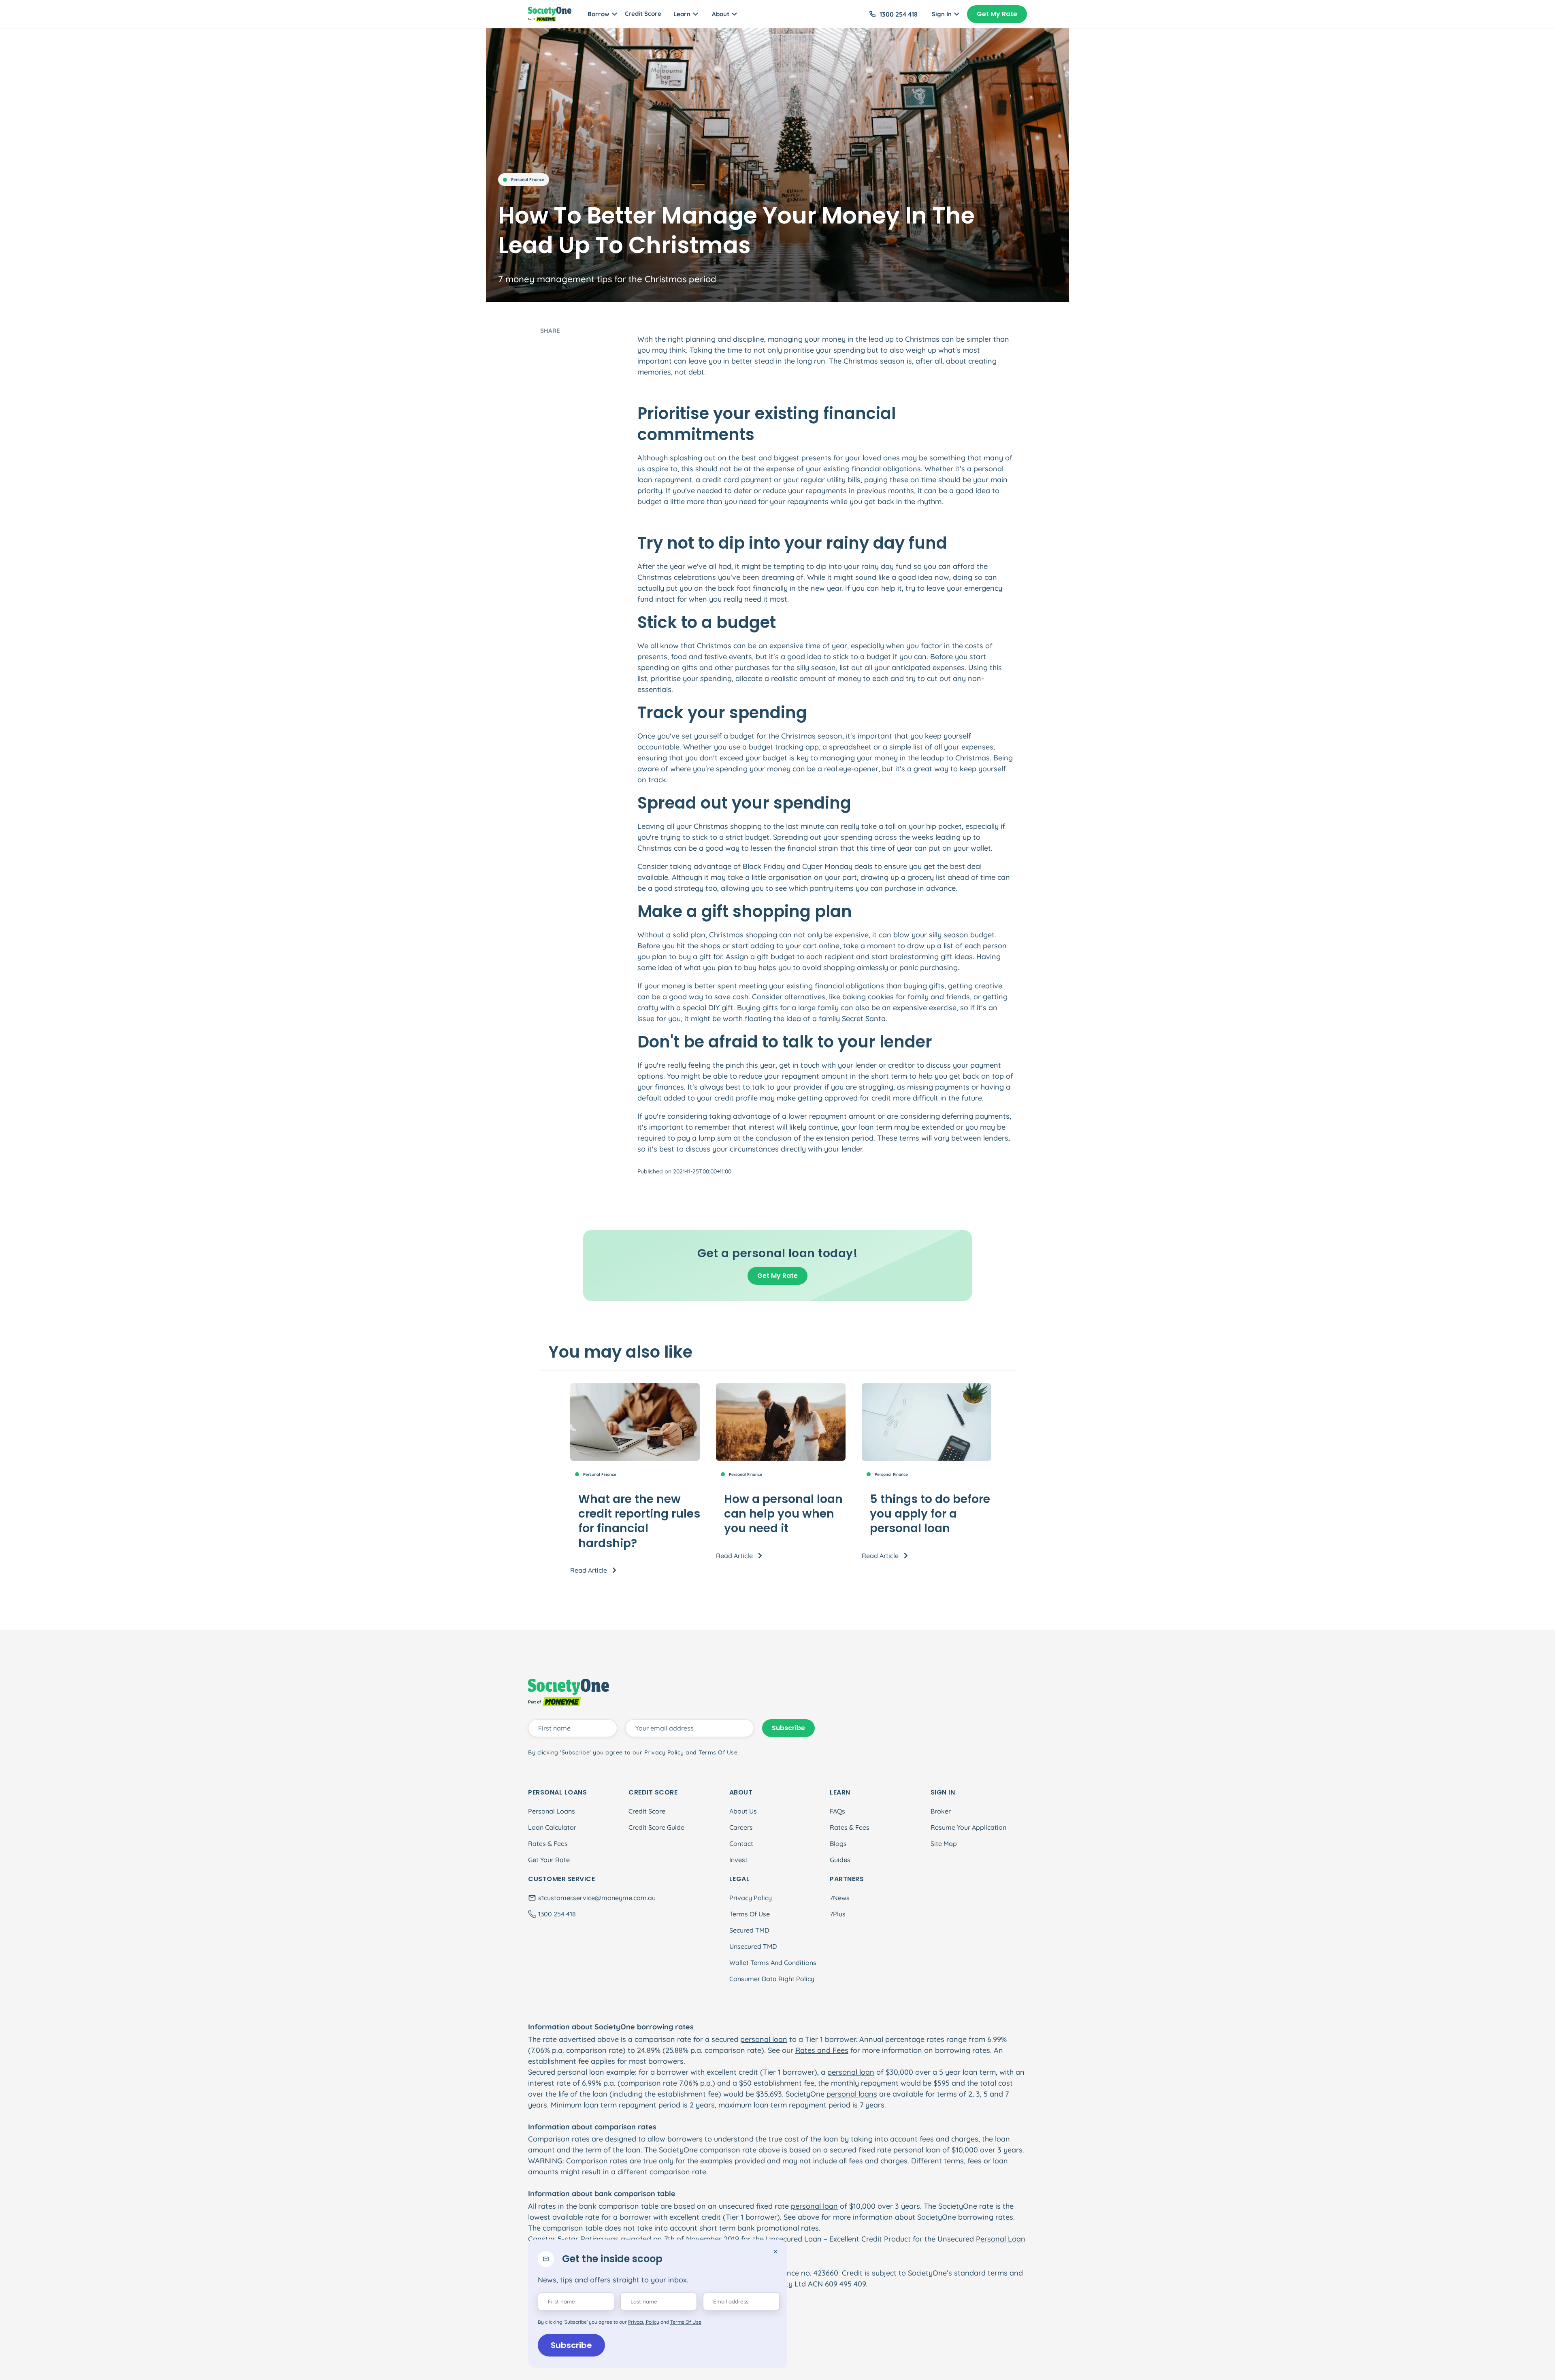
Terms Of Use (750, 1914)
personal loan (764, 2039)
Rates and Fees (822, 2050)
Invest (738, 1860)
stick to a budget (862, 657)
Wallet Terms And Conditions (773, 1963)
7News (840, 1898)
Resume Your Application (968, 1827)
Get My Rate (997, 14)
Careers (741, 1827)
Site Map (944, 1844)
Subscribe (571, 2345)
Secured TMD (749, 1930)
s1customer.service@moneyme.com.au (597, 1898)
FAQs (837, 1811)
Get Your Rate (549, 1860)
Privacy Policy (751, 1898)
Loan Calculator (552, 1827)
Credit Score (643, 14)
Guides (840, 1860)
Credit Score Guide (656, 1827)
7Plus (838, 1914)
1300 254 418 (899, 14)
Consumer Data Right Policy (772, 1979)
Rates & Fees (548, 1844)
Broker (941, 1811)
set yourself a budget (718, 736)
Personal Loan (1001, 2239)
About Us (743, 1811)
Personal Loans (552, 1811)
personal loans (852, 2094)
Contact (741, 1844)
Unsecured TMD (753, 1946)
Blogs (838, 1844)
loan (591, 2105)
